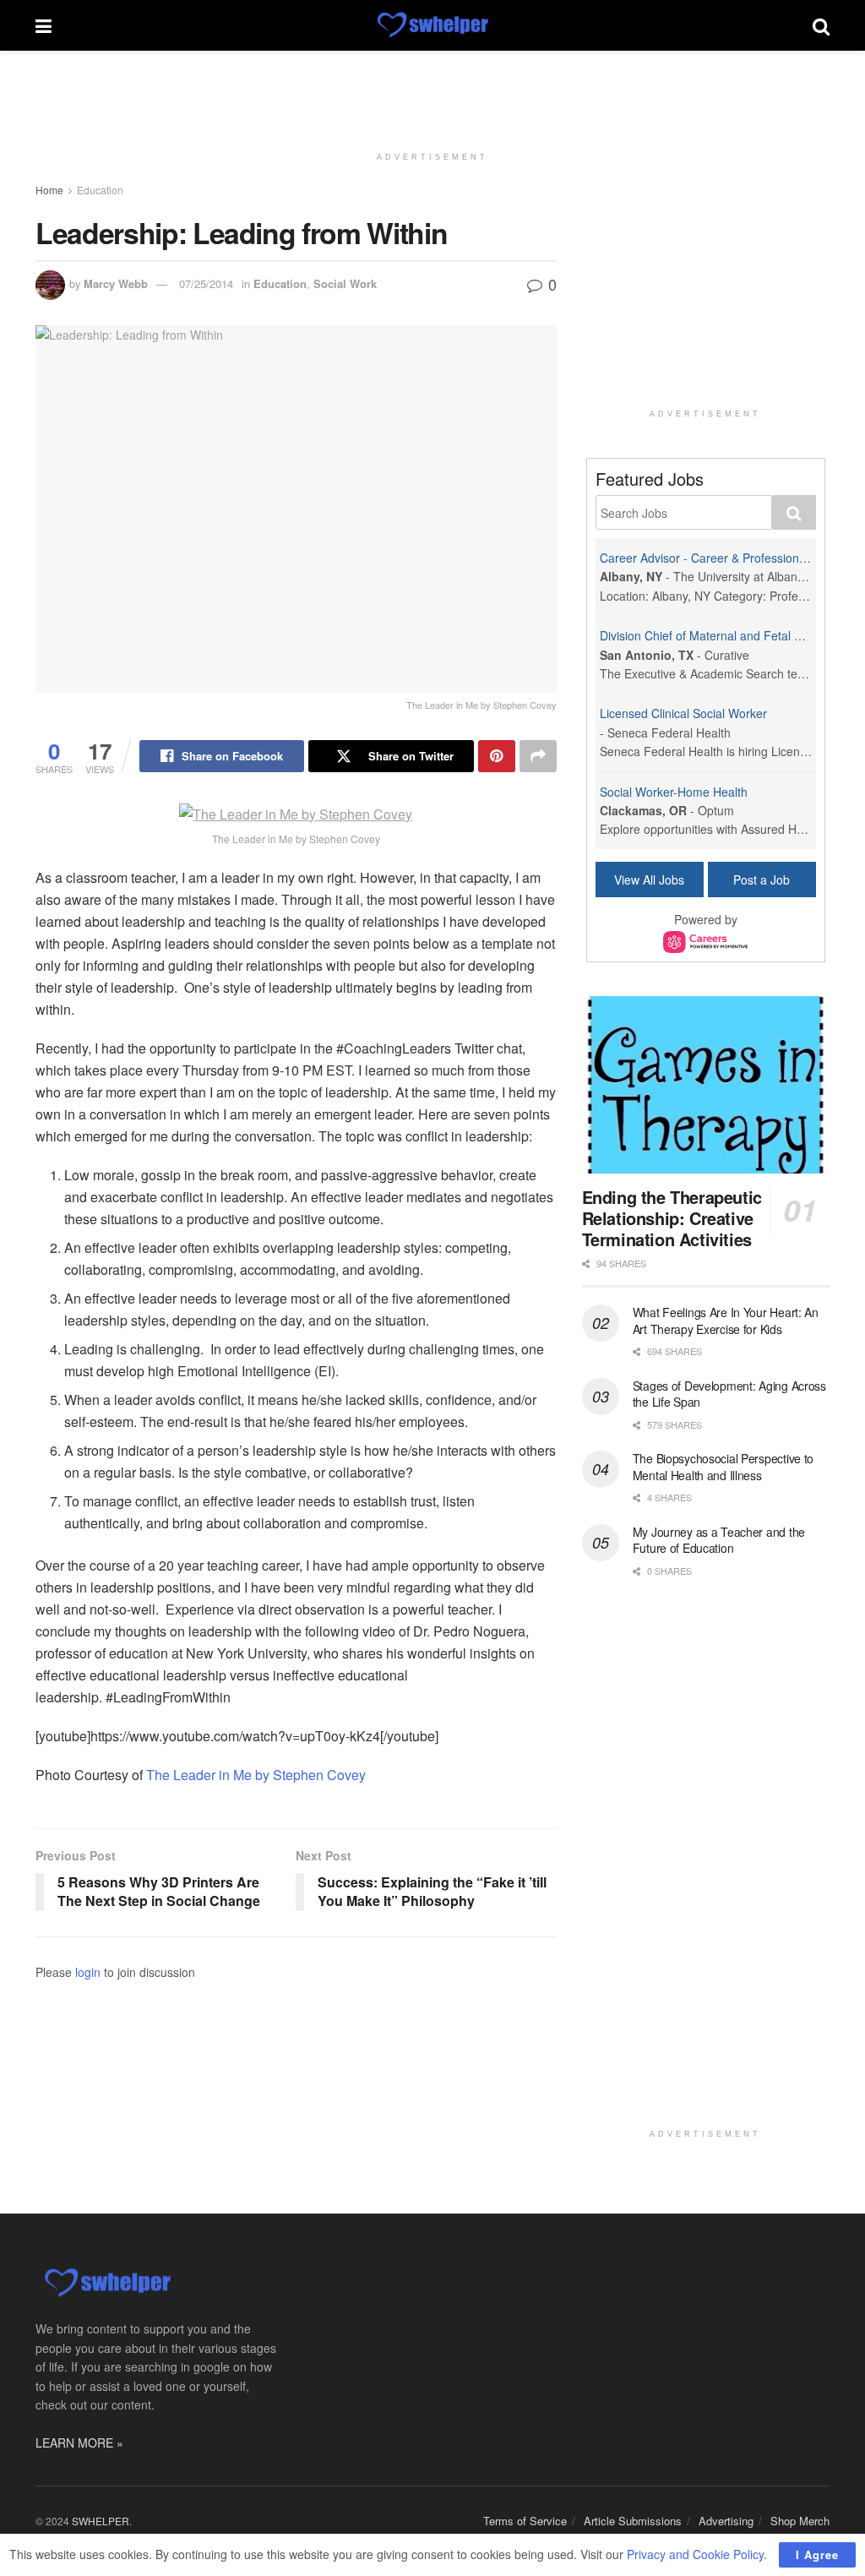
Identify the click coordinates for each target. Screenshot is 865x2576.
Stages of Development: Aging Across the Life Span (729, 1394)
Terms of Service (525, 2521)
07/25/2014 (206, 283)
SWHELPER (101, 2521)
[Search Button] (821, 25)
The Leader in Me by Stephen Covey (256, 1775)
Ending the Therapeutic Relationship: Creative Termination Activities (672, 1218)
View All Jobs (649, 880)
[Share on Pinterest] (497, 756)
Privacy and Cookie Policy (695, 2554)
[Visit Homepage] (432, 25)
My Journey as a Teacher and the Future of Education (719, 1540)
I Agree (817, 2554)
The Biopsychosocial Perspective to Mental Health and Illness (723, 1467)
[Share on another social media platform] (538, 756)
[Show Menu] (44, 25)
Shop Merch (800, 2521)
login (88, 1972)
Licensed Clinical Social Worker (683, 713)
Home (49, 190)
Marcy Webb (116, 283)
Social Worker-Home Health (674, 792)
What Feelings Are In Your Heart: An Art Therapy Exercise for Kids (726, 1321)
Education (100, 190)
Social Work (345, 283)
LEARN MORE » (79, 2443)
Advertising (726, 2521)
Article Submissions (633, 2521)
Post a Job (762, 880)
